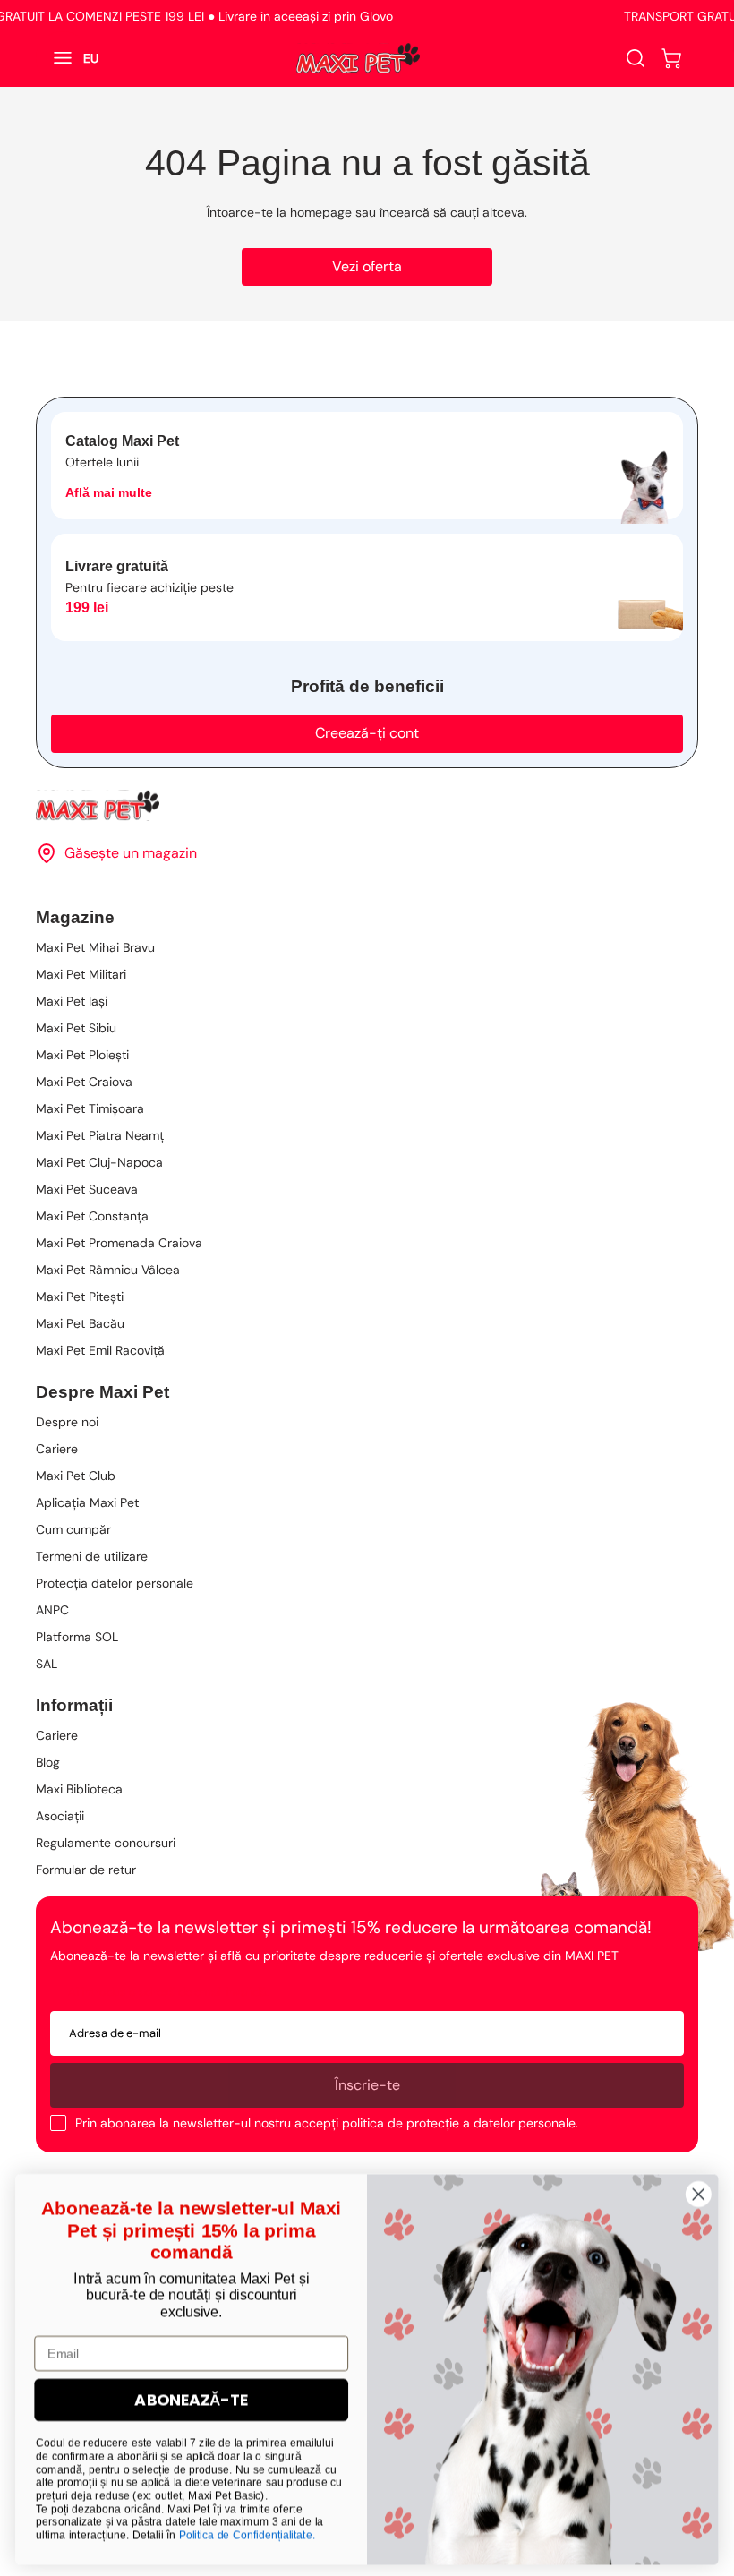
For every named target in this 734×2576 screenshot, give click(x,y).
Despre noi (67, 1422)
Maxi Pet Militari (81, 974)
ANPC (52, 1610)
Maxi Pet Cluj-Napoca (99, 1162)
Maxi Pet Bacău (80, 1323)
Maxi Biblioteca (79, 1789)
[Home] (367, 805)
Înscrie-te (367, 2085)
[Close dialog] (699, 2190)
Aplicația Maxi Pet (87, 1502)
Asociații (60, 1816)
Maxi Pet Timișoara (90, 1108)
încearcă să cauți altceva (452, 212)
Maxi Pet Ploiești (82, 1055)
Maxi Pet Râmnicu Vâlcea (108, 1270)
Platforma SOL (77, 1637)
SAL (47, 1664)
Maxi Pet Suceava (87, 1189)
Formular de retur (86, 1870)
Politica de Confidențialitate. (248, 2530)
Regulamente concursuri (106, 1843)
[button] (671, 58)
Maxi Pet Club (76, 1476)
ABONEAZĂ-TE (191, 2395)
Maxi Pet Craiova (84, 1082)
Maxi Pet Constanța (92, 1216)
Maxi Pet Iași (72, 1001)
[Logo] (358, 58)
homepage (321, 212)
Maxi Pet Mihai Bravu (95, 947)
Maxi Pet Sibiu (76, 1028)
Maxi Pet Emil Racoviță (100, 1350)
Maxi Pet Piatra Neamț (100, 1135)
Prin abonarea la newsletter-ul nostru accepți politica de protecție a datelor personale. (327, 2123)
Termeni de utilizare (92, 1556)
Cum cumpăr (73, 1529)
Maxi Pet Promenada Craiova (119, 1243)
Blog (48, 1762)
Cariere (57, 1449)
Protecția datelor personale (115, 1583)
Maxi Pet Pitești (80, 1297)
